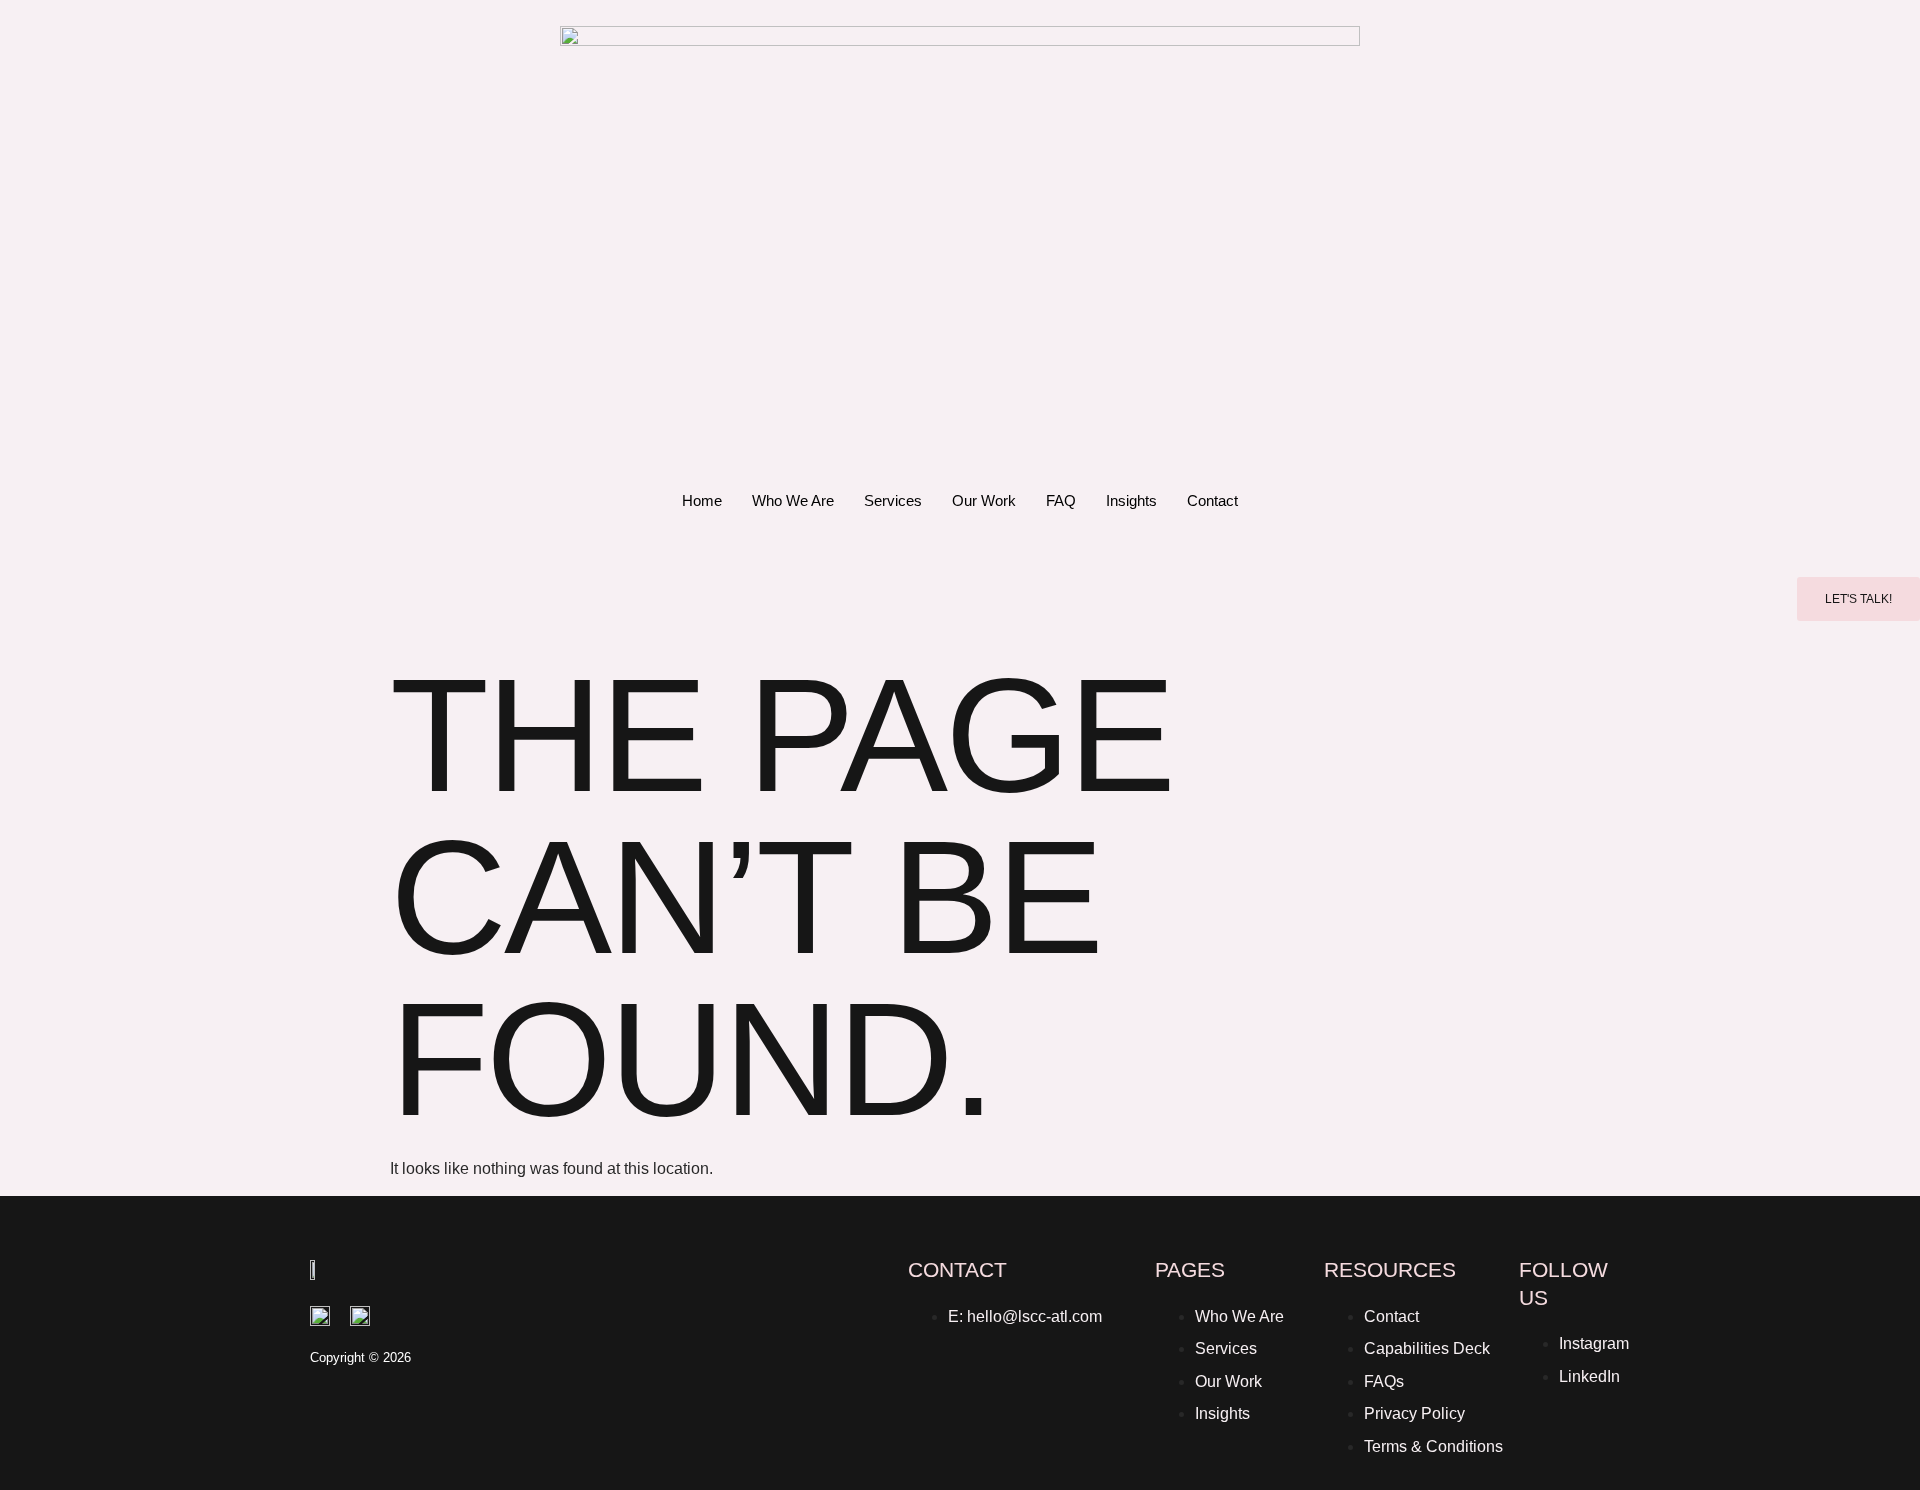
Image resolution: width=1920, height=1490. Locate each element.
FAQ (1061, 500)
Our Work (984, 500)
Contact (1212, 500)
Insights (1131, 500)
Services (893, 500)
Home (702, 500)
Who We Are (793, 500)
